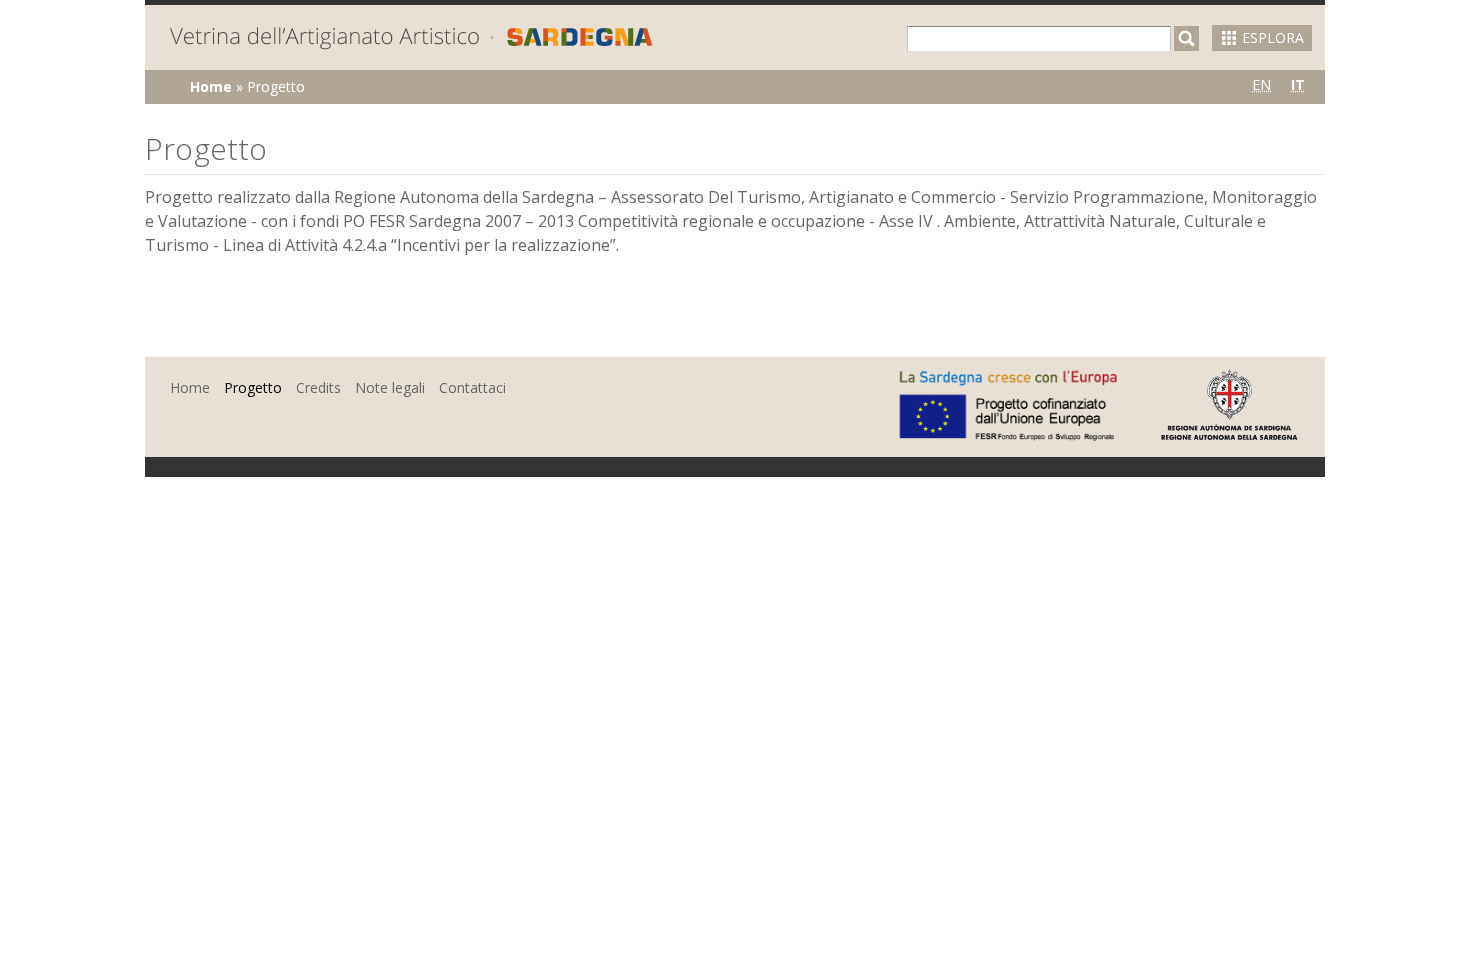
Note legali (390, 387)
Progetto (253, 387)
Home (211, 86)
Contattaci (472, 387)
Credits (318, 387)
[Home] (411, 40)
